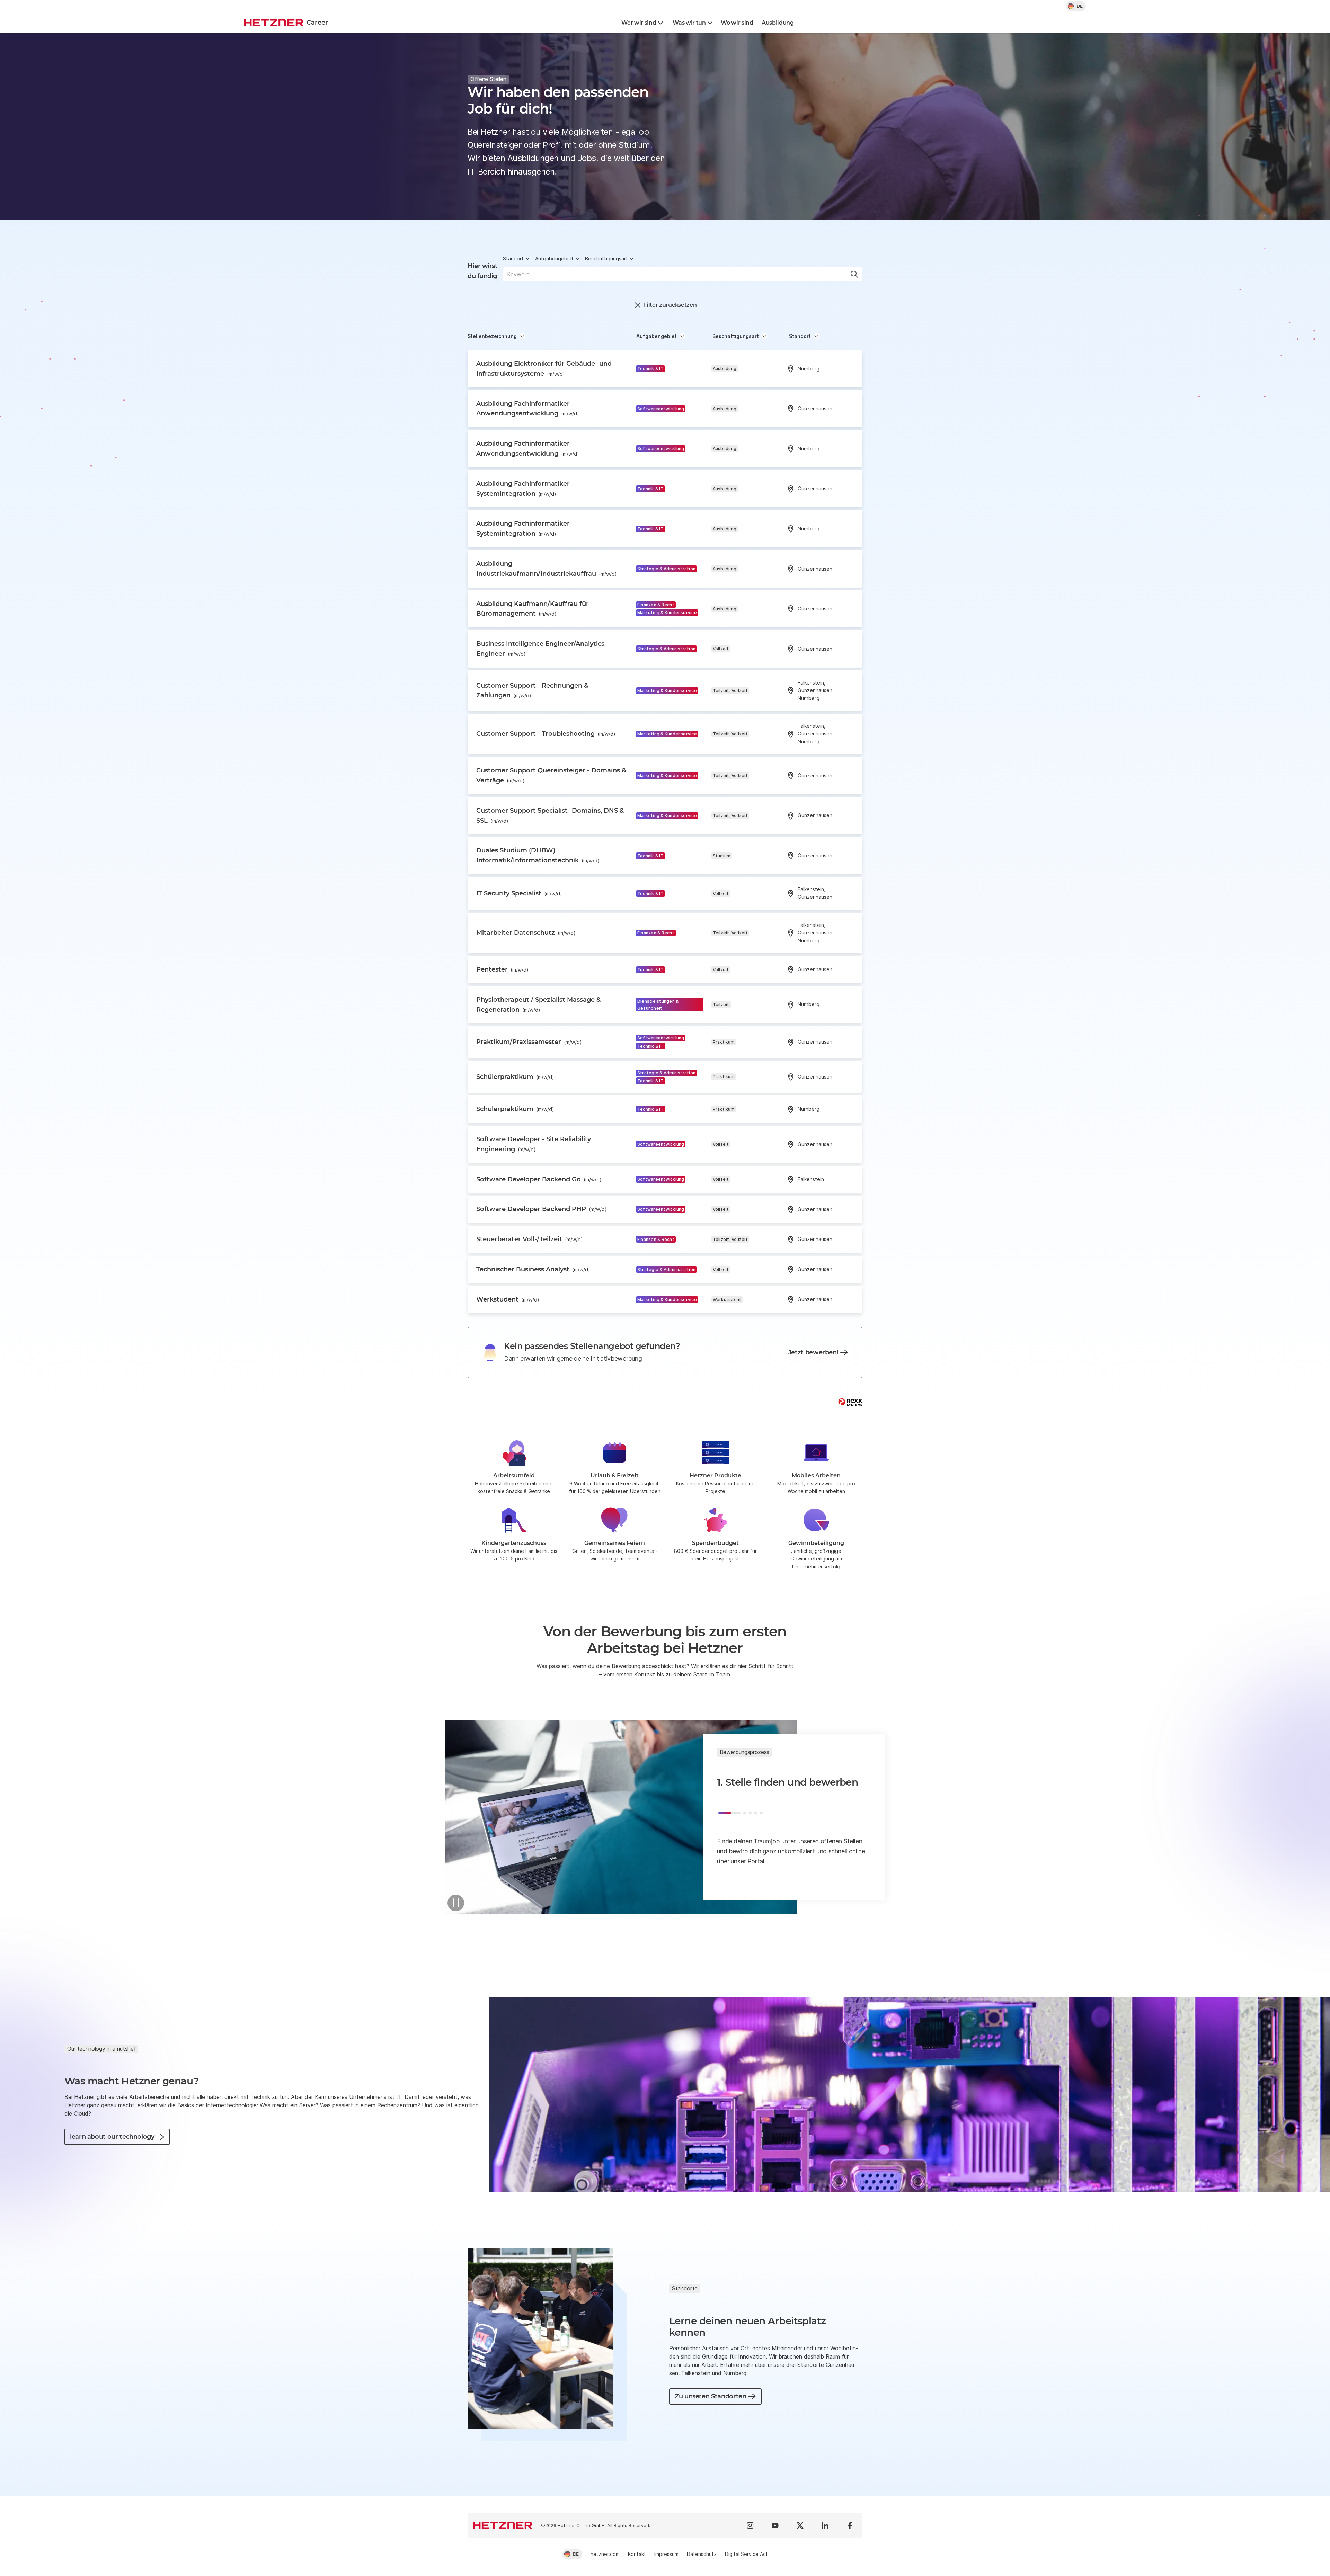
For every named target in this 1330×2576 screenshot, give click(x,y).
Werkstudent (508, 1299)
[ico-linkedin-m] (825, 2525)
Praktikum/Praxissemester (529, 1042)
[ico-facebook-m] (850, 2525)
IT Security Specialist (519, 893)
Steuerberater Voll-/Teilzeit (530, 1239)
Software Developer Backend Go (539, 1179)
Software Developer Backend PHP (542, 1209)
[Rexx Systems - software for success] (850, 1402)
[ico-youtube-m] (775, 2525)
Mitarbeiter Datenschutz (526, 933)
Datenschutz (702, 2554)
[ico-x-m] (800, 2525)
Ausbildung (778, 23)
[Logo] (503, 2525)
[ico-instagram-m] (750, 2525)
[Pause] (456, 1903)
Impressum (666, 2554)
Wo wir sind (737, 23)
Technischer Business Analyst (533, 1269)
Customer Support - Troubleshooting (546, 734)
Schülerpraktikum (515, 1077)
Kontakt (637, 2554)
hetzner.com (605, 2554)
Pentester (502, 969)
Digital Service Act (746, 2554)
